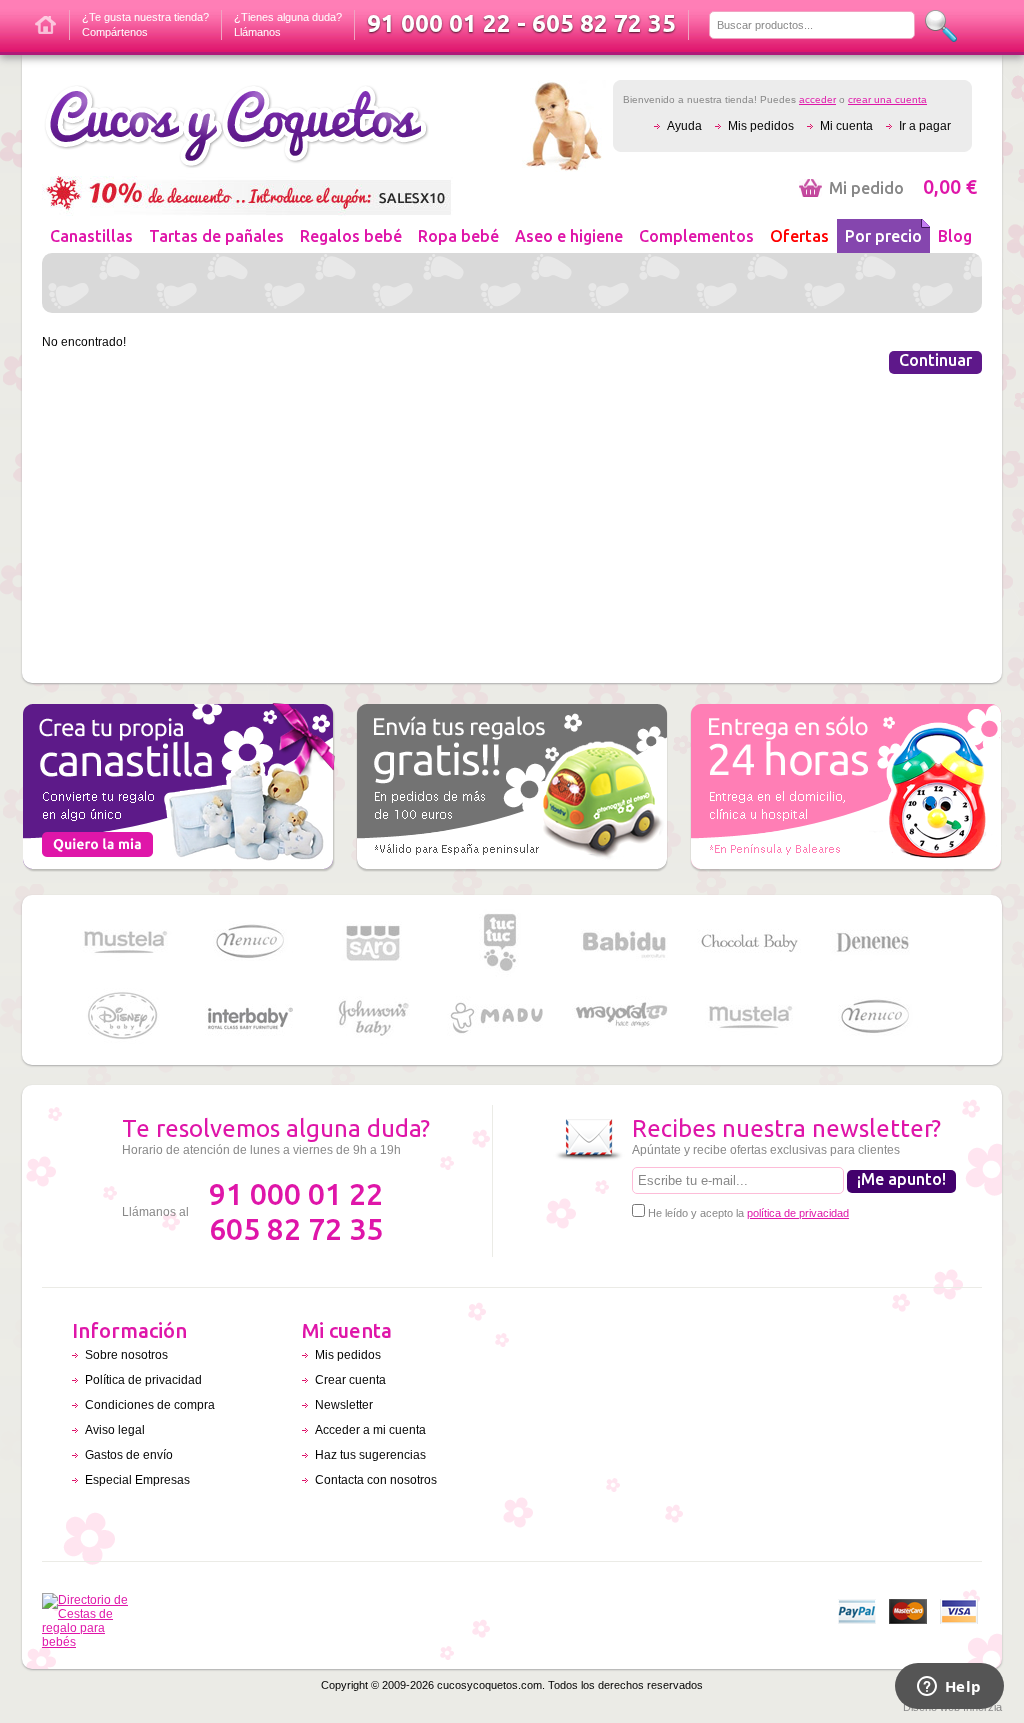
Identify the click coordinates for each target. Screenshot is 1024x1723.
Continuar (935, 360)
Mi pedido (903, 188)
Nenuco (249, 942)
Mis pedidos (761, 126)
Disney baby (124, 1017)
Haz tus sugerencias (370, 1455)
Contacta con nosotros (376, 1480)
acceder (817, 99)
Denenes (874, 942)
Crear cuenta (350, 1380)
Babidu (624, 942)
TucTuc (499, 942)
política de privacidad (798, 1213)
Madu (499, 1017)
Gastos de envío (129, 1455)
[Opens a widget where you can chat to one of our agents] (949, 1688)
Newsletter (344, 1405)
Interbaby (249, 1017)
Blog (955, 236)
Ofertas (799, 236)
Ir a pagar (925, 126)
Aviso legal (115, 1430)
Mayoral (624, 1017)
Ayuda (684, 126)
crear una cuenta (887, 99)
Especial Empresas (137, 1480)
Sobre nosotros (126, 1355)
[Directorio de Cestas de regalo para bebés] (90, 1642)
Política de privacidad (143, 1380)
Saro (374, 942)
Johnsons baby (374, 1017)
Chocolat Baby (749, 942)
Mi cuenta (846, 126)
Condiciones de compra (150, 1405)
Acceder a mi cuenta (370, 1430)
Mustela (124, 942)
